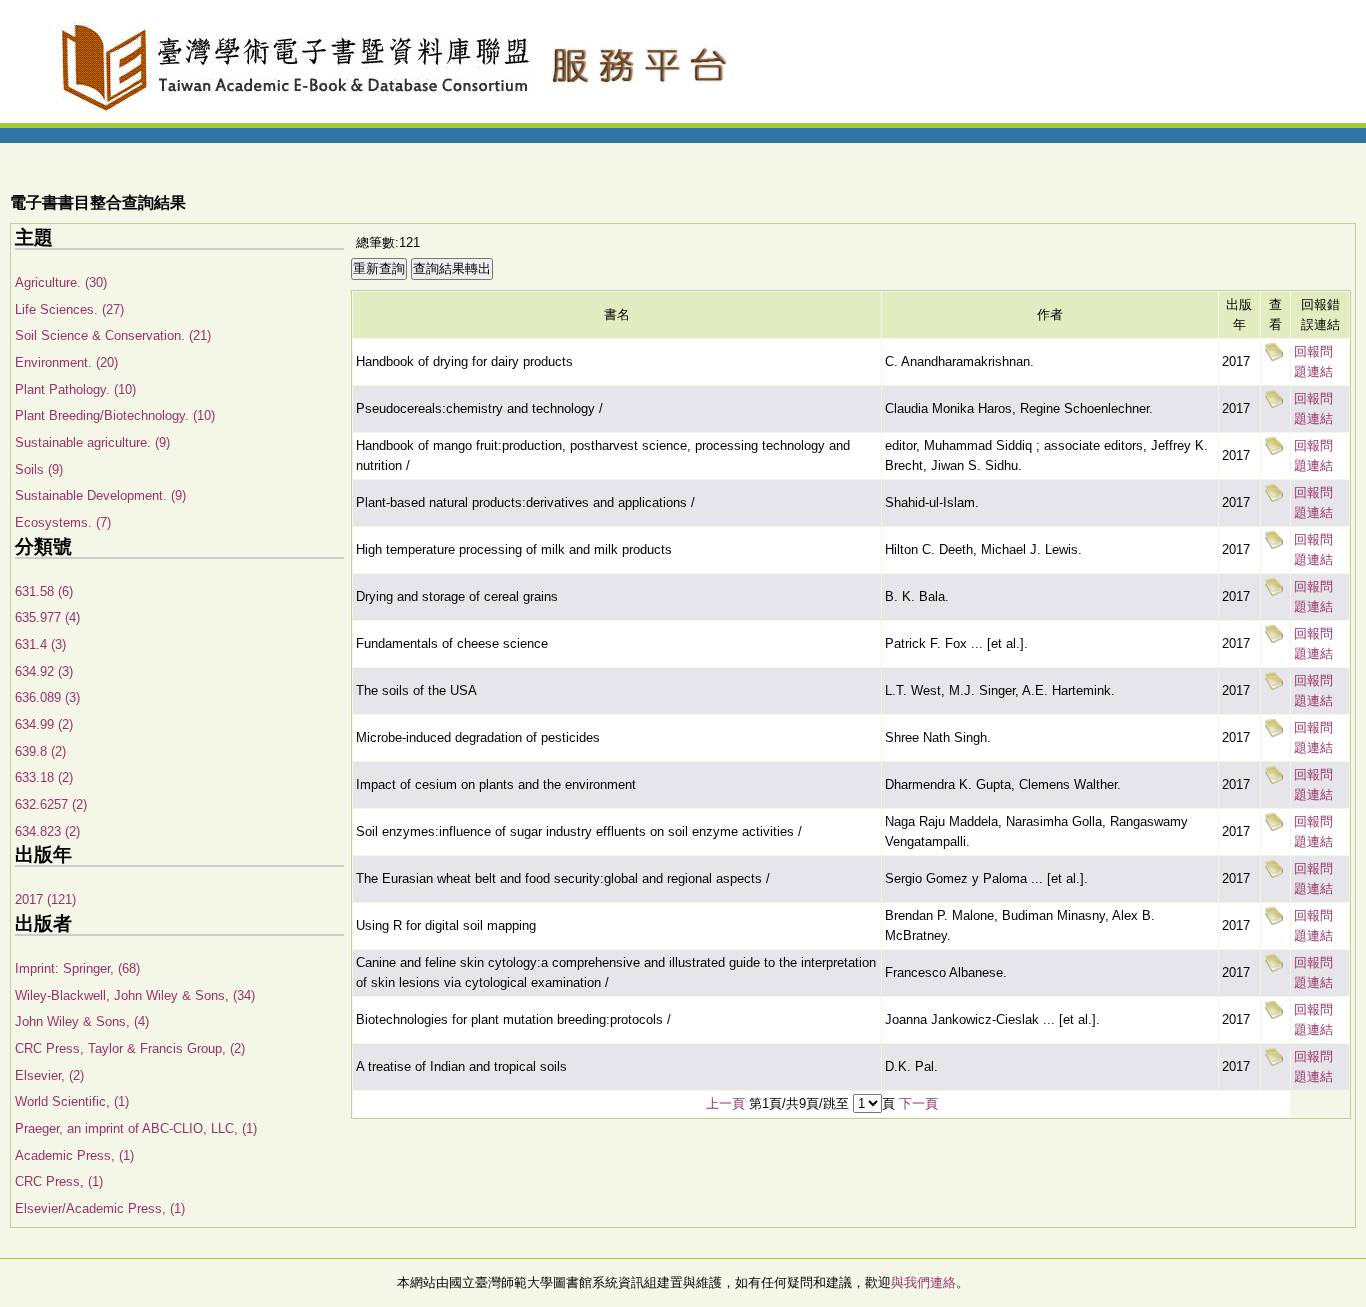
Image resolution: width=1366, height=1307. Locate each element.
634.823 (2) (47, 831)
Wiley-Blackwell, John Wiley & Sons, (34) (135, 995)
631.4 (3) (40, 644)
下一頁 (918, 1103)
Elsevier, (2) (49, 1075)
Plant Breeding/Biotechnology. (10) (115, 415)
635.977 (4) (47, 617)
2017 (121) (45, 899)
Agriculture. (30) (61, 282)
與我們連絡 (923, 1282)
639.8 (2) (40, 751)
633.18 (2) (44, 777)
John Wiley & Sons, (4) (82, 1021)
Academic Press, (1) (74, 1155)
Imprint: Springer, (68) (77, 968)
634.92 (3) (44, 671)
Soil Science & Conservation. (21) (113, 335)
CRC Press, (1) (59, 1181)
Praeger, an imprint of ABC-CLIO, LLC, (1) (136, 1128)
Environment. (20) (66, 362)
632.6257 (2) (51, 804)
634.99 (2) (44, 724)
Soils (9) (39, 469)
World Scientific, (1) (72, 1101)
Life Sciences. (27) (69, 309)
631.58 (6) (44, 591)
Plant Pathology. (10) (75, 389)
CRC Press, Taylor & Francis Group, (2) (130, 1048)
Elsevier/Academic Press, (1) (100, 1208)
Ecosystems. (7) (63, 522)
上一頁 (725, 1103)
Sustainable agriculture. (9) (92, 442)
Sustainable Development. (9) (100, 495)
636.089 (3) (47, 697)
